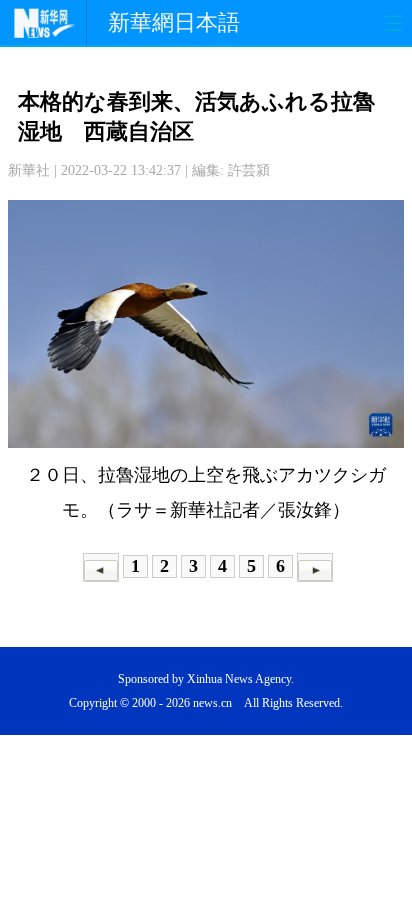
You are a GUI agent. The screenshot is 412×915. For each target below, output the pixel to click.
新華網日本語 (174, 22)
